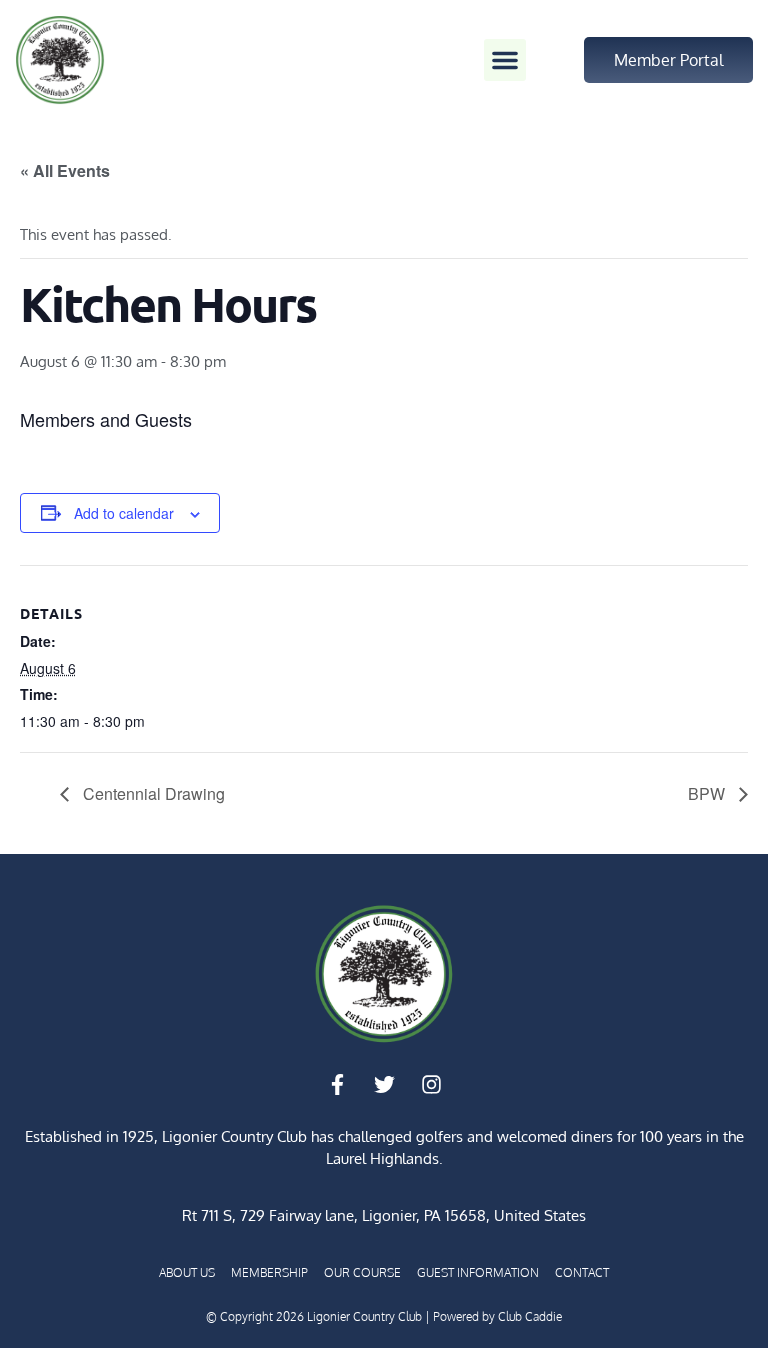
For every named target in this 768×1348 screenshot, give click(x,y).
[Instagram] (431, 1085)
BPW (708, 793)
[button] (505, 60)
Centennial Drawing (152, 793)
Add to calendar (124, 513)
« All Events (65, 170)
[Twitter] (384, 1085)
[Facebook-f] (337, 1085)
